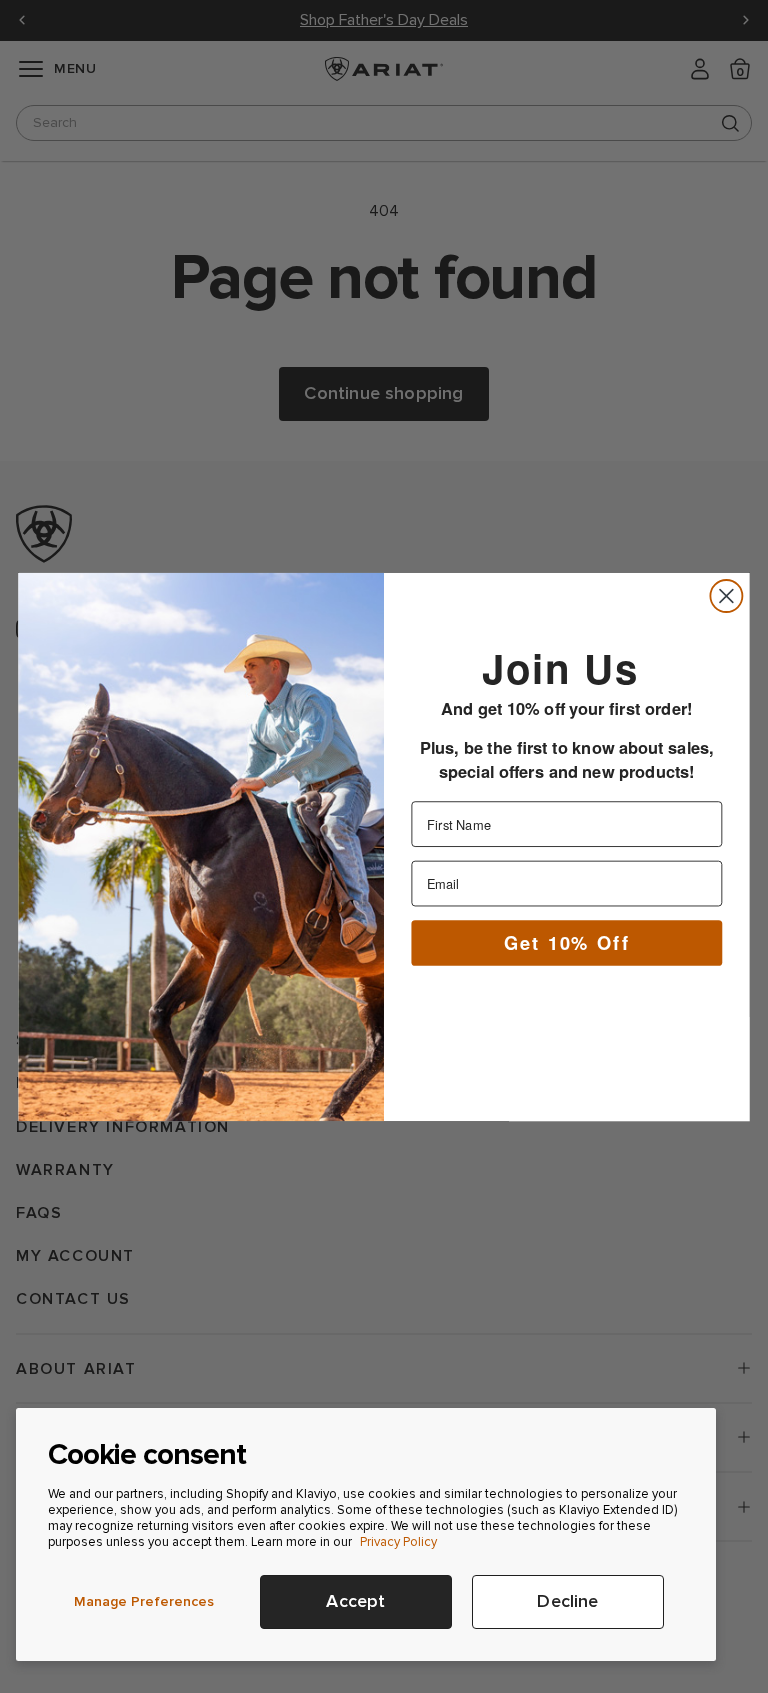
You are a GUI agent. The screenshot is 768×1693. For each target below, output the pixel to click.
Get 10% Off (567, 941)
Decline (567, 1601)
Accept (355, 1601)
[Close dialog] (726, 596)
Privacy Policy (398, 1542)
